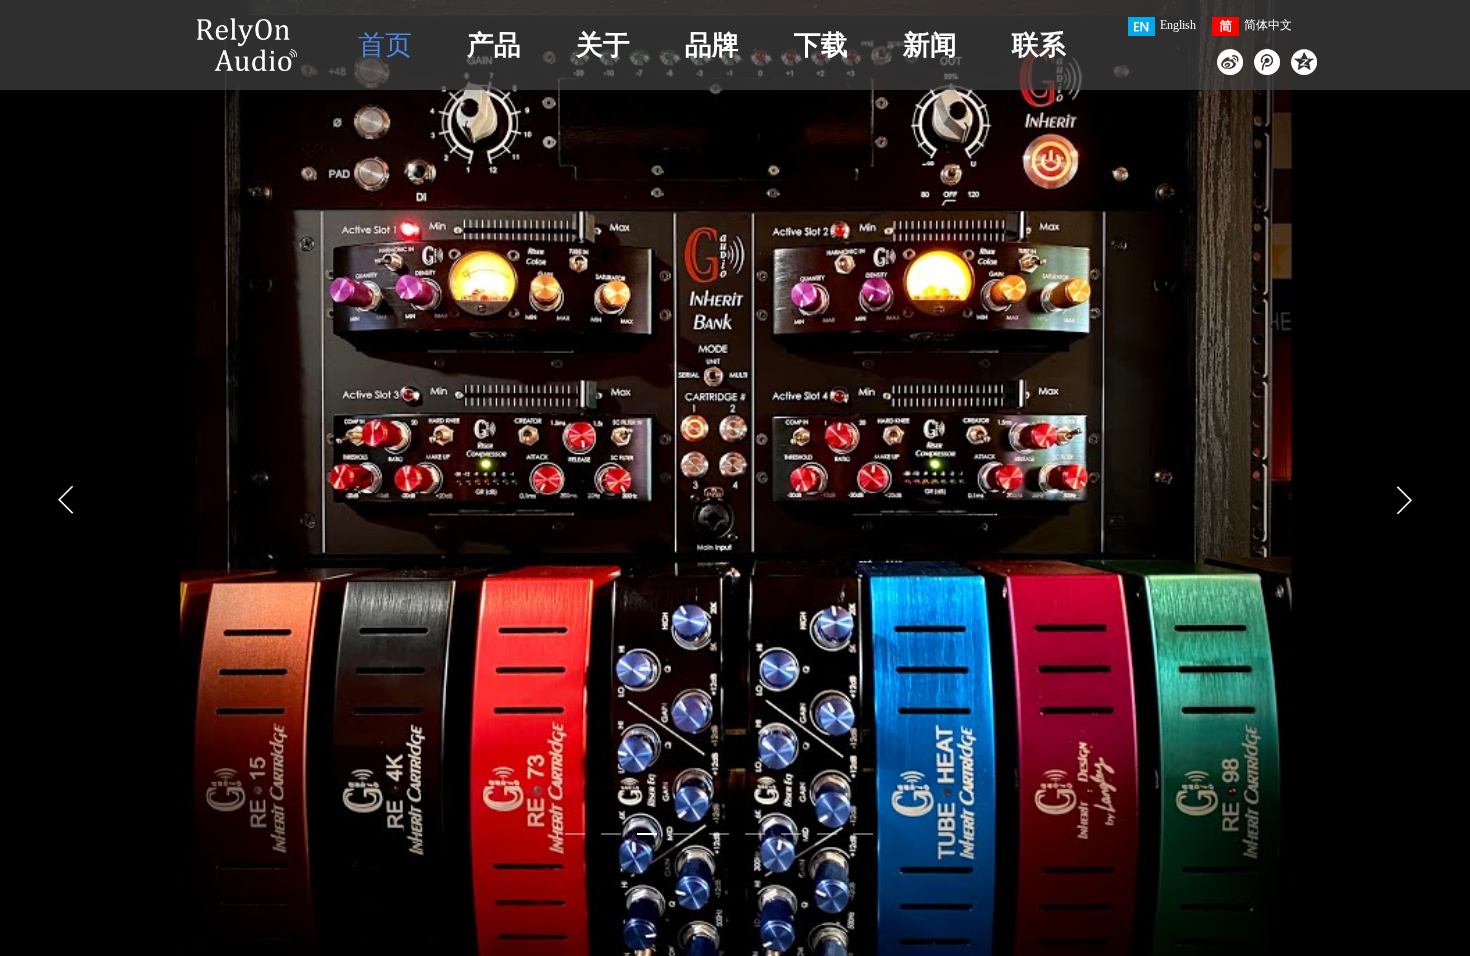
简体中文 (1268, 25)
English (1178, 25)
